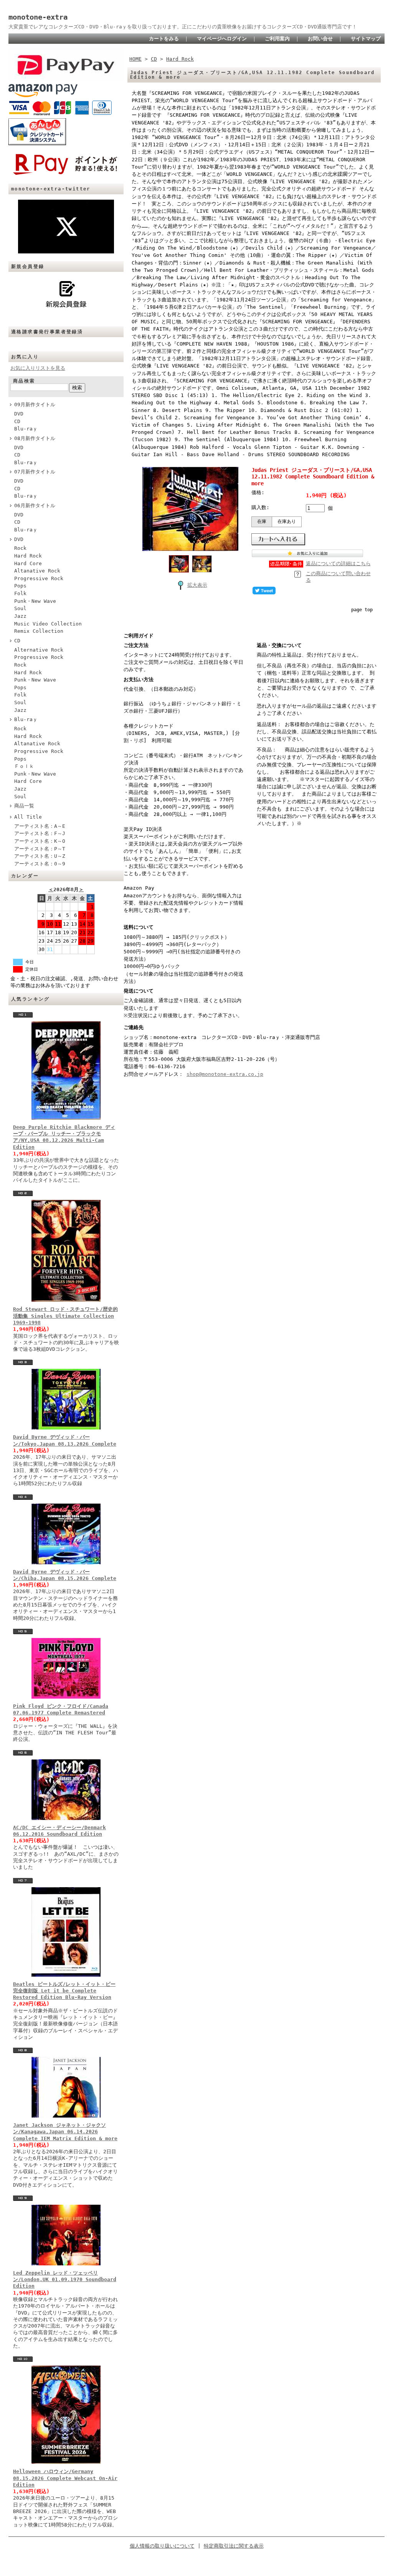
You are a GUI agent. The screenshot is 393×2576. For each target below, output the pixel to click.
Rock (20, 548)
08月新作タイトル (35, 438)
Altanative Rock (37, 571)
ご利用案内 (277, 39)
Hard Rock (28, 556)
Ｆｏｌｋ (24, 766)
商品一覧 (24, 806)
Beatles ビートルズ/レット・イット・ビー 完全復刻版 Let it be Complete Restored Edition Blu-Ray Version (64, 1991)
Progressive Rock (39, 578)
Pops (20, 586)
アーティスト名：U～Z (40, 856)
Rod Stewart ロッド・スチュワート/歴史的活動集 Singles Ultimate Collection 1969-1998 (65, 1316)
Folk (20, 593)
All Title (28, 817)
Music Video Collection (48, 624)
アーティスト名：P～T (40, 849)
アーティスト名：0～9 (40, 864)
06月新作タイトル (35, 505)
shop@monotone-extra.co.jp (225, 1074)
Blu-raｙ (26, 429)
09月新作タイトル (35, 405)
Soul (20, 608)
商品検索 (24, 381)
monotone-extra (38, 17)
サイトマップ (366, 39)
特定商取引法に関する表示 (234, 2546)
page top (362, 610)
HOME (135, 59)
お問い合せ (320, 39)
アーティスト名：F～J (40, 833)
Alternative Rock (39, 650)
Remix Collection (39, 631)
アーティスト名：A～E (40, 826)
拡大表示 (197, 585)
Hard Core (28, 563)
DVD (19, 414)
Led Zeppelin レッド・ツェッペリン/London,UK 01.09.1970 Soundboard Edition (65, 2280)
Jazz (20, 616)
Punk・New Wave (35, 601)
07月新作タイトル (35, 472)
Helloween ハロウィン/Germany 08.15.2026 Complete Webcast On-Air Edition (65, 2478)
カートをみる (164, 39)
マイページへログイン (222, 39)
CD (17, 421)
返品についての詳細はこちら (338, 563)
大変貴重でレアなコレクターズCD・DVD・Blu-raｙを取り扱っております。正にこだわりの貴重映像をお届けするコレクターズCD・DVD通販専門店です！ (183, 27)
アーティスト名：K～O (40, 841)
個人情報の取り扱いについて (162, 2546)
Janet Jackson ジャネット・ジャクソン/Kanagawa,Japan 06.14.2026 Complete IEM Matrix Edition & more (65, 2132)
